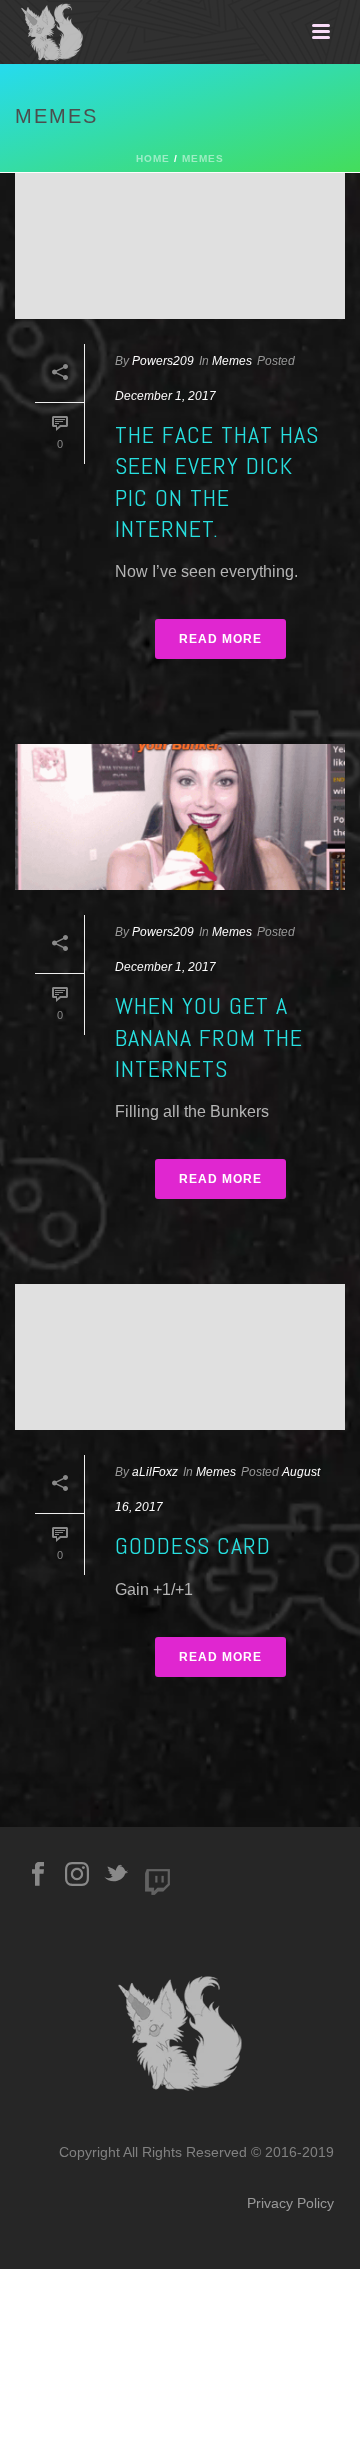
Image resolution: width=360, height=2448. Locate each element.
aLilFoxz (155, 1472)
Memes (203, 158)
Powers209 (163, 361)
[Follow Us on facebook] (38, 1875)
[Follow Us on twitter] (116, 1875)
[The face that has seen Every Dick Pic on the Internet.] (180, 246)
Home (153, 158)
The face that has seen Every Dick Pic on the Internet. (217, 481)
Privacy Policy (290, 2203)
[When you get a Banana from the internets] (180, 817)
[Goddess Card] (180, 1357)
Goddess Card (193, 1545)
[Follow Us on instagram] (77, 1875)
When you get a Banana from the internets (209, 1036)
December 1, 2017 (165, 396)
